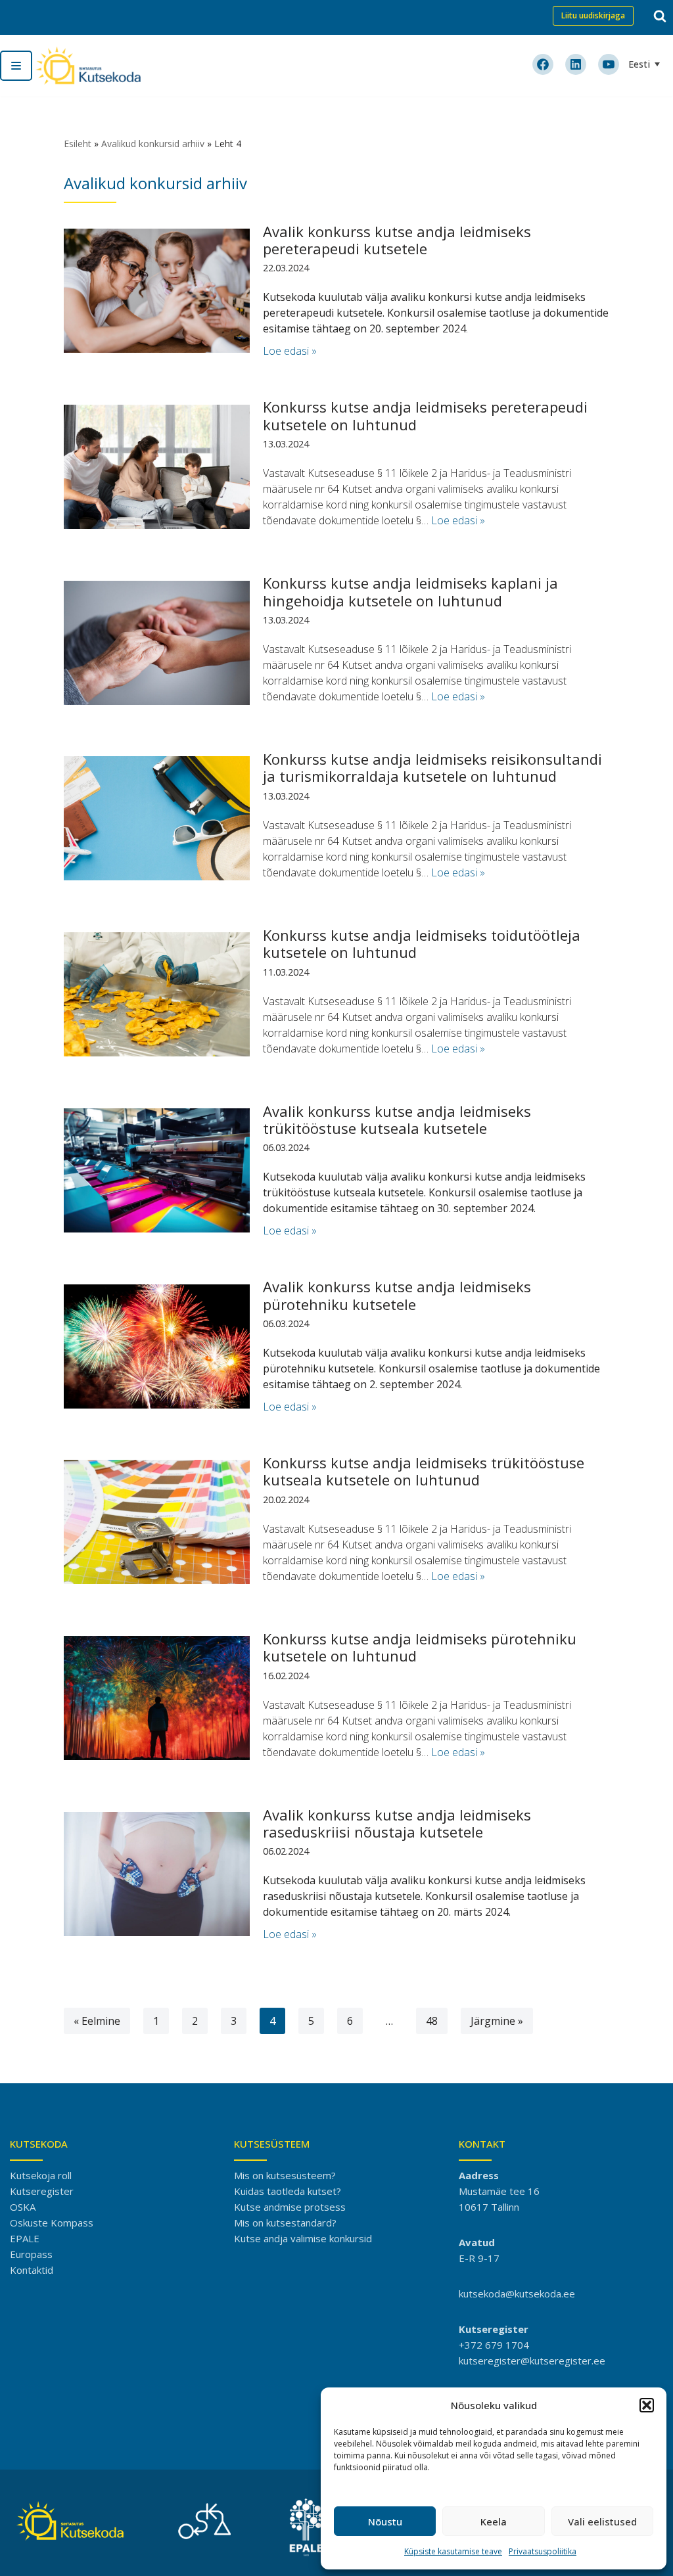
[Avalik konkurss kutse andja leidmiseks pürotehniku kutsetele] (157, 1346)
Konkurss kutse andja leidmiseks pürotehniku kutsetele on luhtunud (420, 1647)
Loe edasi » (290, 351)
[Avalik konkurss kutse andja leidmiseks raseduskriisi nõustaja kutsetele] (157, 1874)
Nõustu (385, 2521)
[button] (647, 2405)
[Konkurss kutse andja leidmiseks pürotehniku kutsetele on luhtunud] (157, 1698)
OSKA (23, 2207)
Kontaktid (32, 2270)
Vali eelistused (602, 2521)
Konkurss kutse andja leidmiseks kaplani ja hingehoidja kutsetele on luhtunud (410, 591)
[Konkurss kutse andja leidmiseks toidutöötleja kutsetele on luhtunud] (157, 994)
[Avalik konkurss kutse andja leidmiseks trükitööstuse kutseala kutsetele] (157, 1170)
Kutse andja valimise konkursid (303, 2238)
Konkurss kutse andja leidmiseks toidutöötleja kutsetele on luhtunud (422, 943)
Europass (31, 2254)
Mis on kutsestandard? (285, 2223)
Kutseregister (42, 2191)
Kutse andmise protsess (290, 2207)
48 (432, 2021)
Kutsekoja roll (41, 2175)
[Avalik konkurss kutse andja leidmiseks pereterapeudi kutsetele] (157, 291)
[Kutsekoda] (88, 66)
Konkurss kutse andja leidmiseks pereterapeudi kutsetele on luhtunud (425, 415)
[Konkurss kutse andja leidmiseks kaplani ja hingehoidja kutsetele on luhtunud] (157, 643)
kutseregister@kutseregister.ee (532, 2361)
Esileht (78, 144)
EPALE (25, 2238)
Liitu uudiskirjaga (593, 15)
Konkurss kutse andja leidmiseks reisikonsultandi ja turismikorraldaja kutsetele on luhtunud (432, 767)
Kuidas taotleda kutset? (288, 2191)
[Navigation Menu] (16, 66)
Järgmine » (497, 2021)
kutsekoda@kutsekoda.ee (517, 2294)
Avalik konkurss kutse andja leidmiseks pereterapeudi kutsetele (397, 240)
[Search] (660, 16)
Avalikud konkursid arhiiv (153, 144)
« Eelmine (97, 2021)
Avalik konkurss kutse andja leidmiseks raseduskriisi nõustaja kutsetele (397, 1823)
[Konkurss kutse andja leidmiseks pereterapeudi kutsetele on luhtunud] (157, 467)
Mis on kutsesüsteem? (285, 2175)
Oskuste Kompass (52, 2223)
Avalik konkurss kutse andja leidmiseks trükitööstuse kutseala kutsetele (397, 1119)
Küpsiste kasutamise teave (453, 2551)
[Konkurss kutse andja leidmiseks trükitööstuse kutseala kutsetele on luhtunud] (157, 1522)
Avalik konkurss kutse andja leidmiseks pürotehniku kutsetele (397, 1295)
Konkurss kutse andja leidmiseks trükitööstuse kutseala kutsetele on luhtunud (424, 1471)
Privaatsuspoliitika (543, 2551)
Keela (494, 2521)
